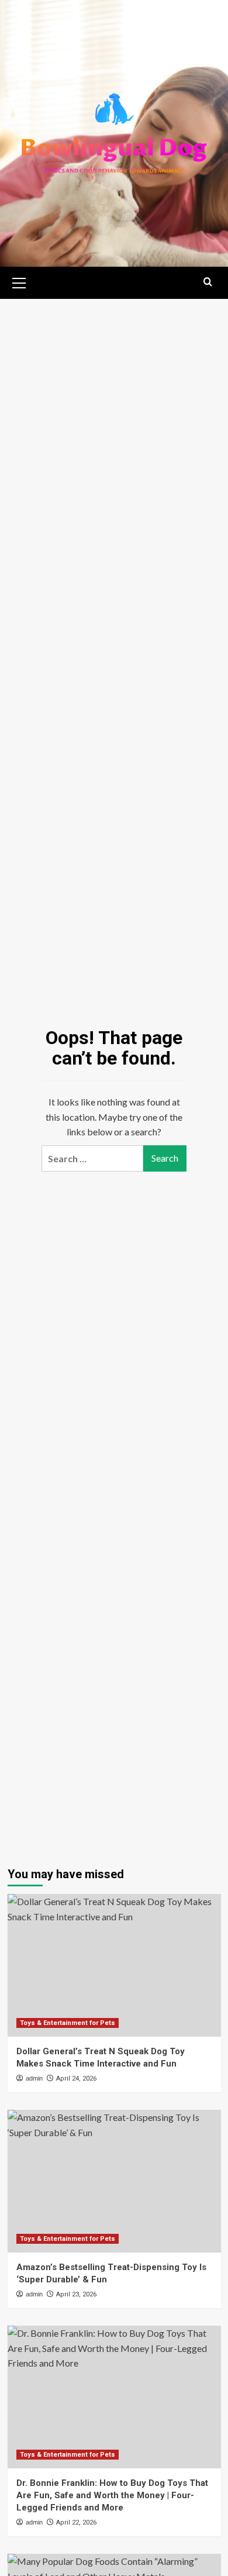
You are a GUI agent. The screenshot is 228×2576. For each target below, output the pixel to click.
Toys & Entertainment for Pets (68, 2023)
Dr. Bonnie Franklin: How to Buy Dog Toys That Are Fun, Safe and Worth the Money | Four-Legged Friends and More (112, 2495)
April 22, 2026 (76, 2522)
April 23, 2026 (76, 2294)
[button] (19, 281)
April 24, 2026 (76, 2079)
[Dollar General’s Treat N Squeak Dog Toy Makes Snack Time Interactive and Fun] (114, 1965)
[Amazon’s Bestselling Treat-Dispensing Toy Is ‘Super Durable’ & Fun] (114, 2181)
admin (34, 2078)
